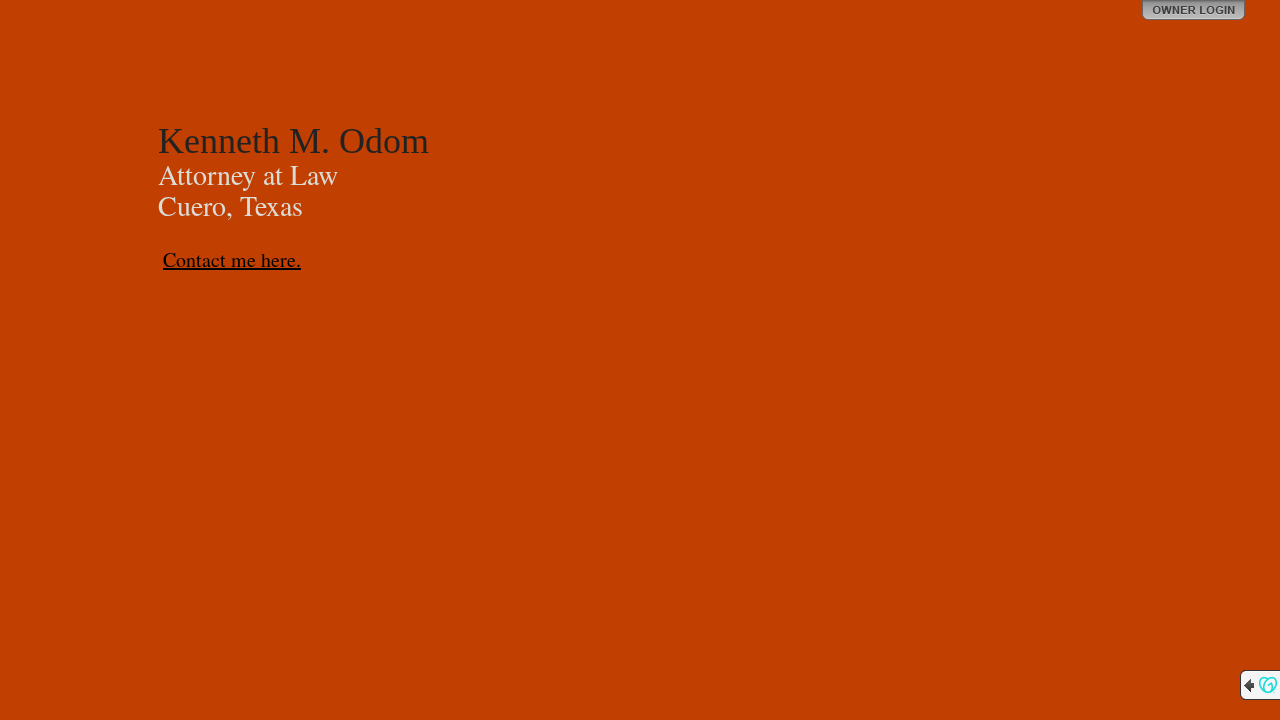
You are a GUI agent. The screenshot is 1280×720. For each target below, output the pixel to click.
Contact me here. (232, 259)
